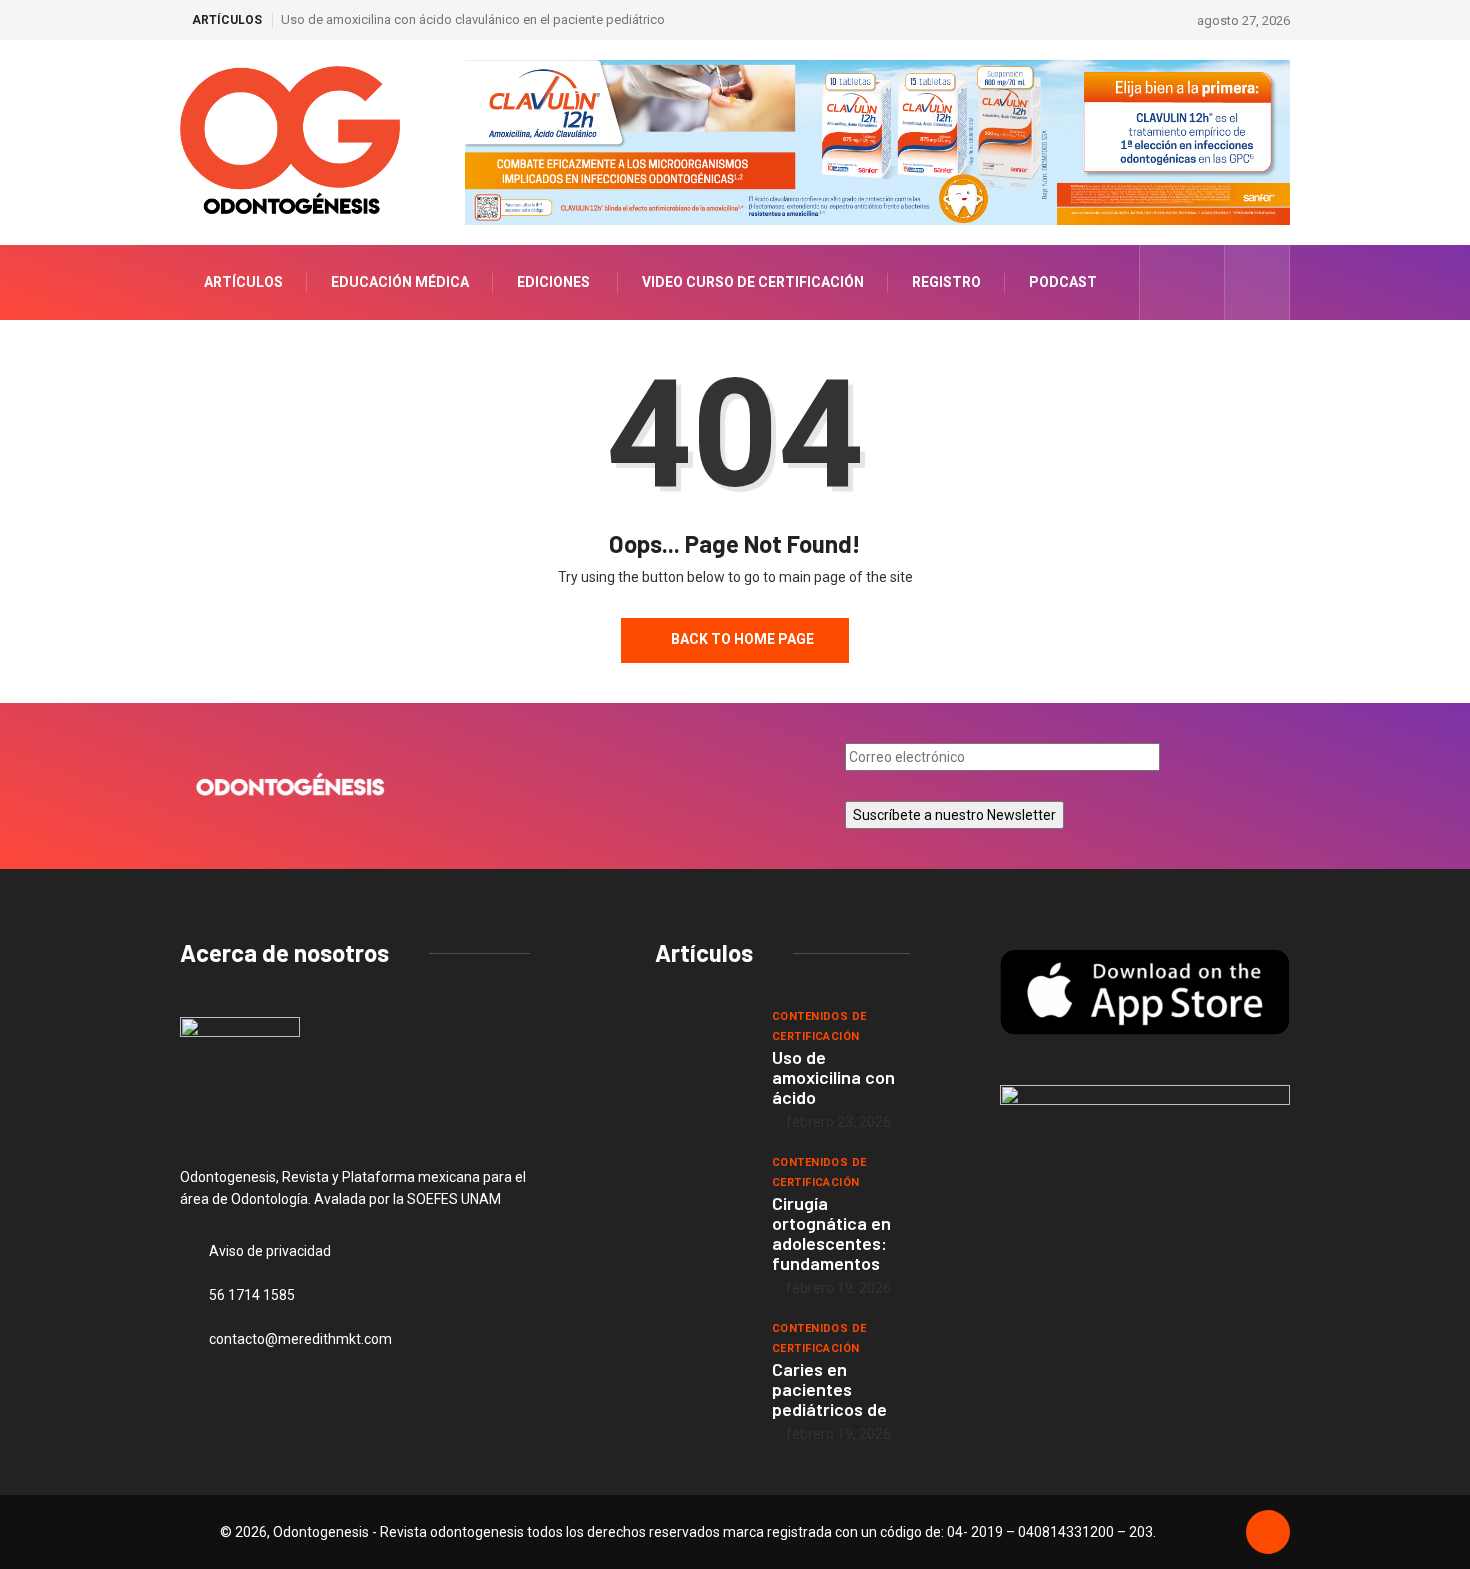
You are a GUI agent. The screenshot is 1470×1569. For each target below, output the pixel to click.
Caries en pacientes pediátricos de (829, 1389)
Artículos (243, 282)
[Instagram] (1198, 282)
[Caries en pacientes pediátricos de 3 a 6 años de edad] (703, 1358)
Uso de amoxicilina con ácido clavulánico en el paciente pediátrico (473, 19)
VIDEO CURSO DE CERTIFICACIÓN (753, 282)
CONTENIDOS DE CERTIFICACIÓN (819, 1026)
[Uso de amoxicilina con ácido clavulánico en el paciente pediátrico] (703, 1046)
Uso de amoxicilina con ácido (833, 1077)
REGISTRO (946, 282)
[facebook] (1167, 282)
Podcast (1063, 282)
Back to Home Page (742, 639)
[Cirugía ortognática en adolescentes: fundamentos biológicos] (703, 1192)
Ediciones (553, 282)
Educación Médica (400, 282)
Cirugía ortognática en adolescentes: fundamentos (831, 1233)
